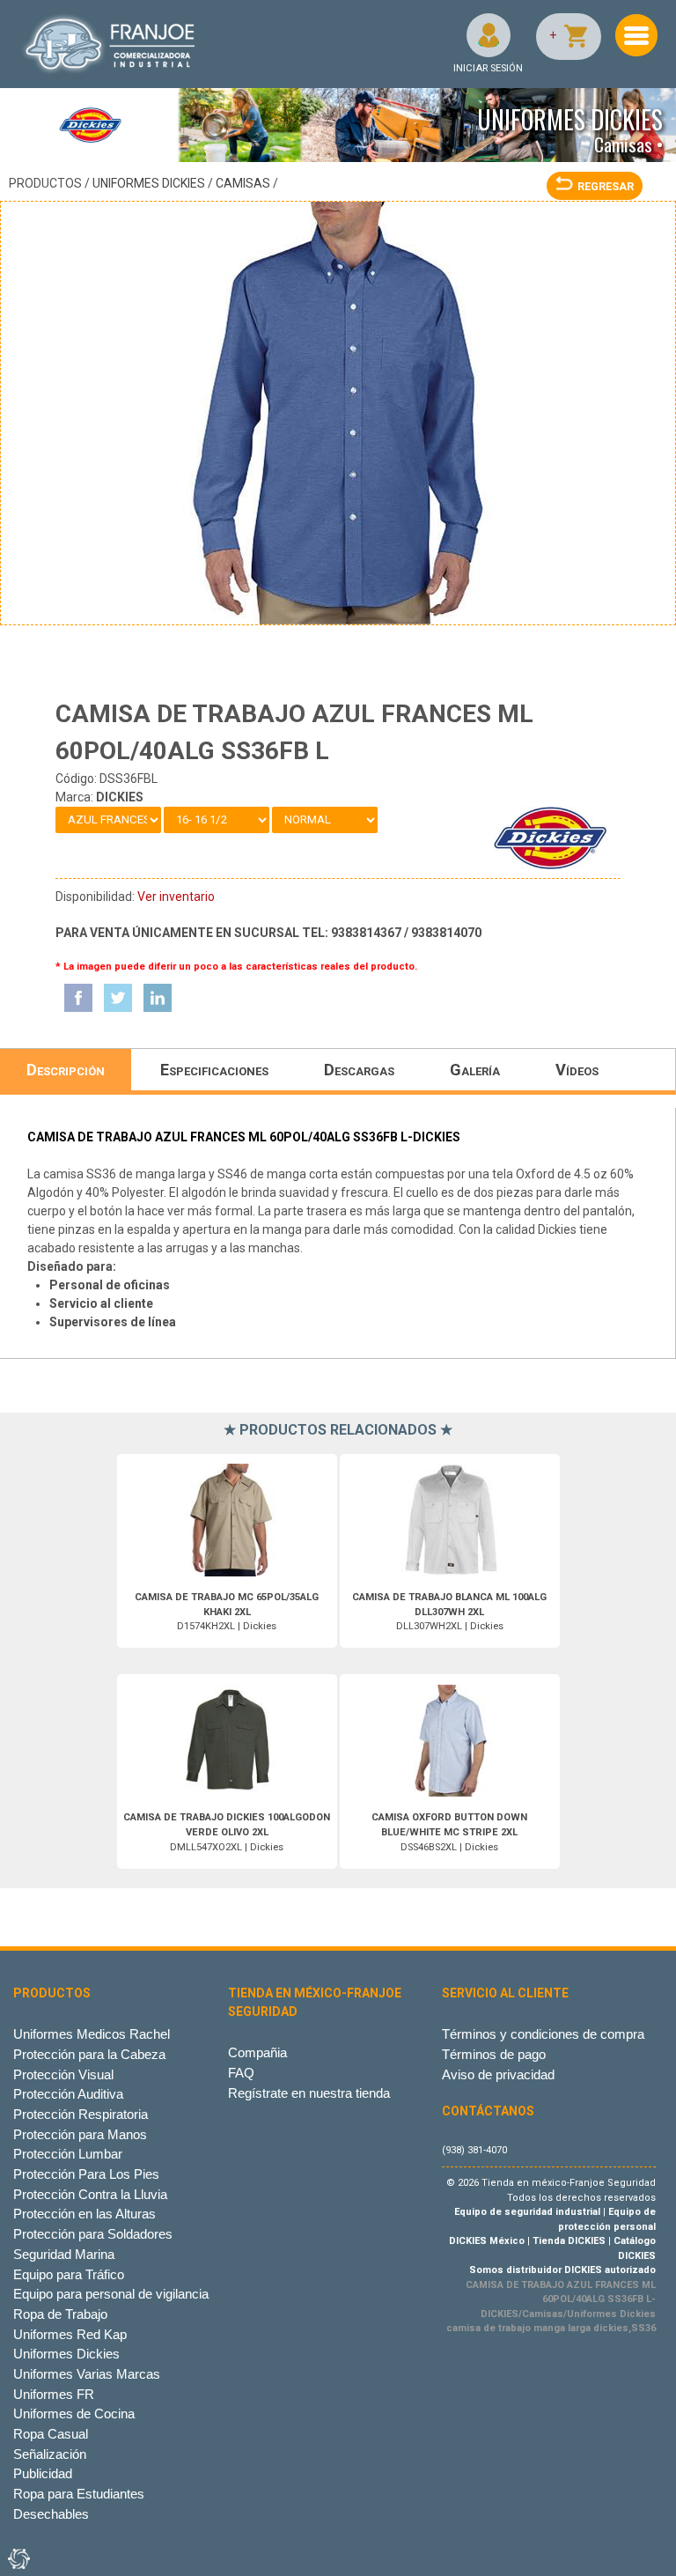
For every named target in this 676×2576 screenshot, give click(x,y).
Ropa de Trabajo (60, 2314)
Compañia (257, 2052)
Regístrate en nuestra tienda (309, 2093)
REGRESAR (606, 186)
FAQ (241, 2073)
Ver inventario (176, 897)
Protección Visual (63, 2074)
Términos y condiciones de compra (543, 2034)
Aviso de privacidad (498, 2074)
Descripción (66, 1070)
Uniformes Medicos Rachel (92, 2034)
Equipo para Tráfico (69, 2274)
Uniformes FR (54, 2394)
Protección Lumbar (68, 2154)
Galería (475, 1070)
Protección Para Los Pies (86, 2174)
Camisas (243, 183)
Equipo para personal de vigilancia (111, 2294)
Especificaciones (214, 1070)
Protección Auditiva (68, 2094)
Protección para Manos (80, 2134)
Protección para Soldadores (93, 2234)
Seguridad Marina (64, 2254)
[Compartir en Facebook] (78, 998)
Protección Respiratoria (81, 2114)
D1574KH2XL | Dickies (227, 1612)
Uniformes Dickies (149, 183)
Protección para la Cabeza (89, 2054)
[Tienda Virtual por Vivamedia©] (18, 2558)
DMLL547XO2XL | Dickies (227, 1832)
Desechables (51, 2514)
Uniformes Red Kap (70, 2334)
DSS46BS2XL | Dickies (449, 1832)
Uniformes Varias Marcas (87, 2374)
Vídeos (577, 1070)
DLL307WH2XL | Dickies (449, 1612)
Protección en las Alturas (84, 2214)
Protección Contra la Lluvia (90, 2194)
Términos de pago (494, 2054)
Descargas (359, 1070)
